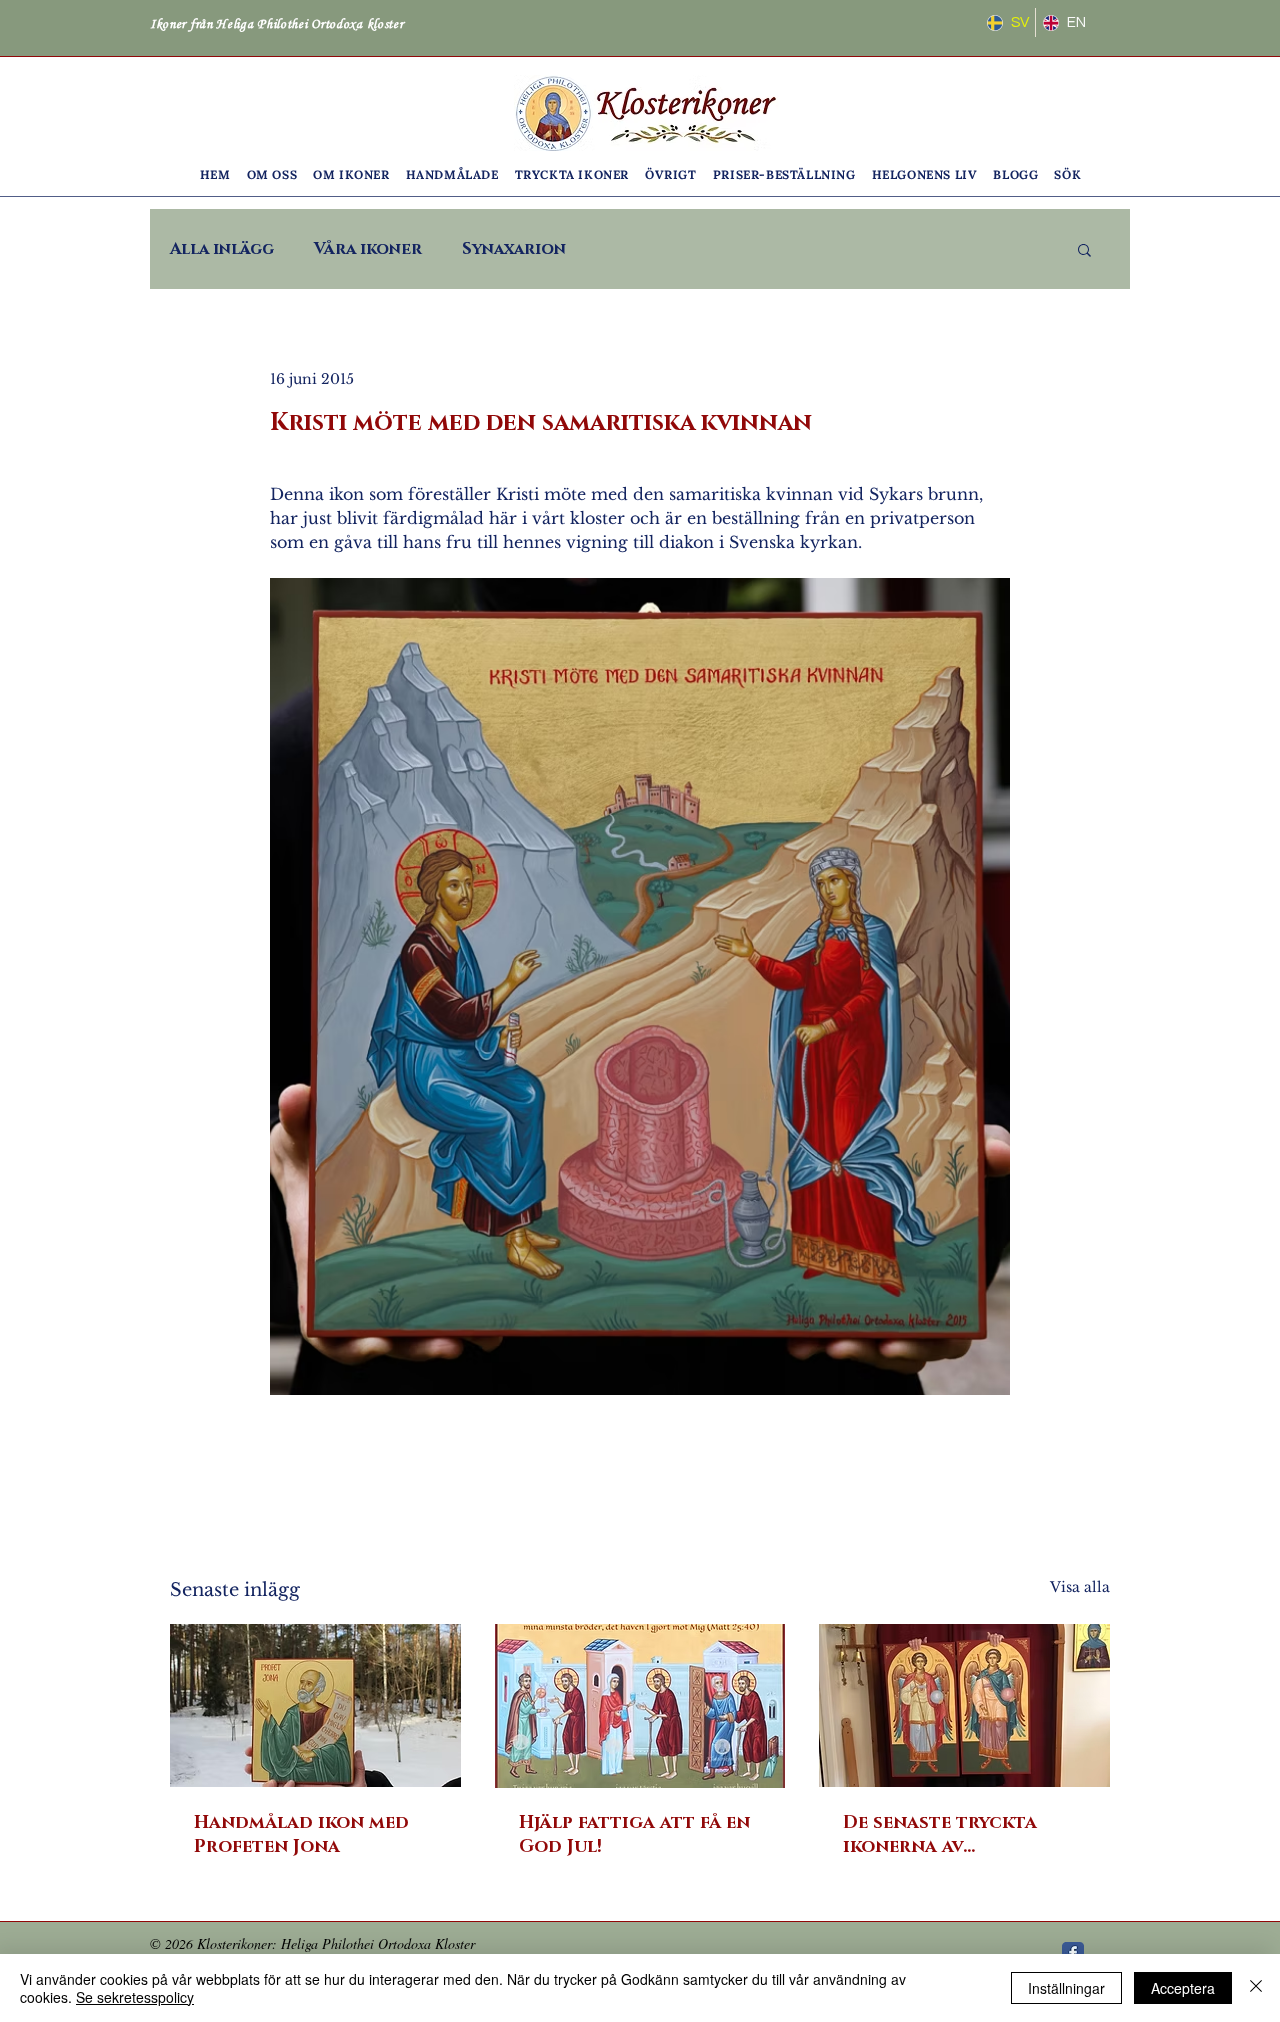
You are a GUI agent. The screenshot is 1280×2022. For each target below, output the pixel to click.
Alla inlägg (222, 249)
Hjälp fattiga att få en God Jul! (634, 1835)
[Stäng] (1256, 1988)
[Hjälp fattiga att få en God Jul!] (640, 1706)
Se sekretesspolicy (135, 1997)
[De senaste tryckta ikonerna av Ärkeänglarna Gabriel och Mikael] (964, 1705)
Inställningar (1066, 1988)
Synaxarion (514, 249)
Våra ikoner (368, 249)
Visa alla (1080, 1587)
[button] (272, 174)
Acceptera (1183, 1988)
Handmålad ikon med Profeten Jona (301, 1835)
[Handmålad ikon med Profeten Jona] (315, 1705)
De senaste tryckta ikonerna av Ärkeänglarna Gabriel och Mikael (957, 1835)
